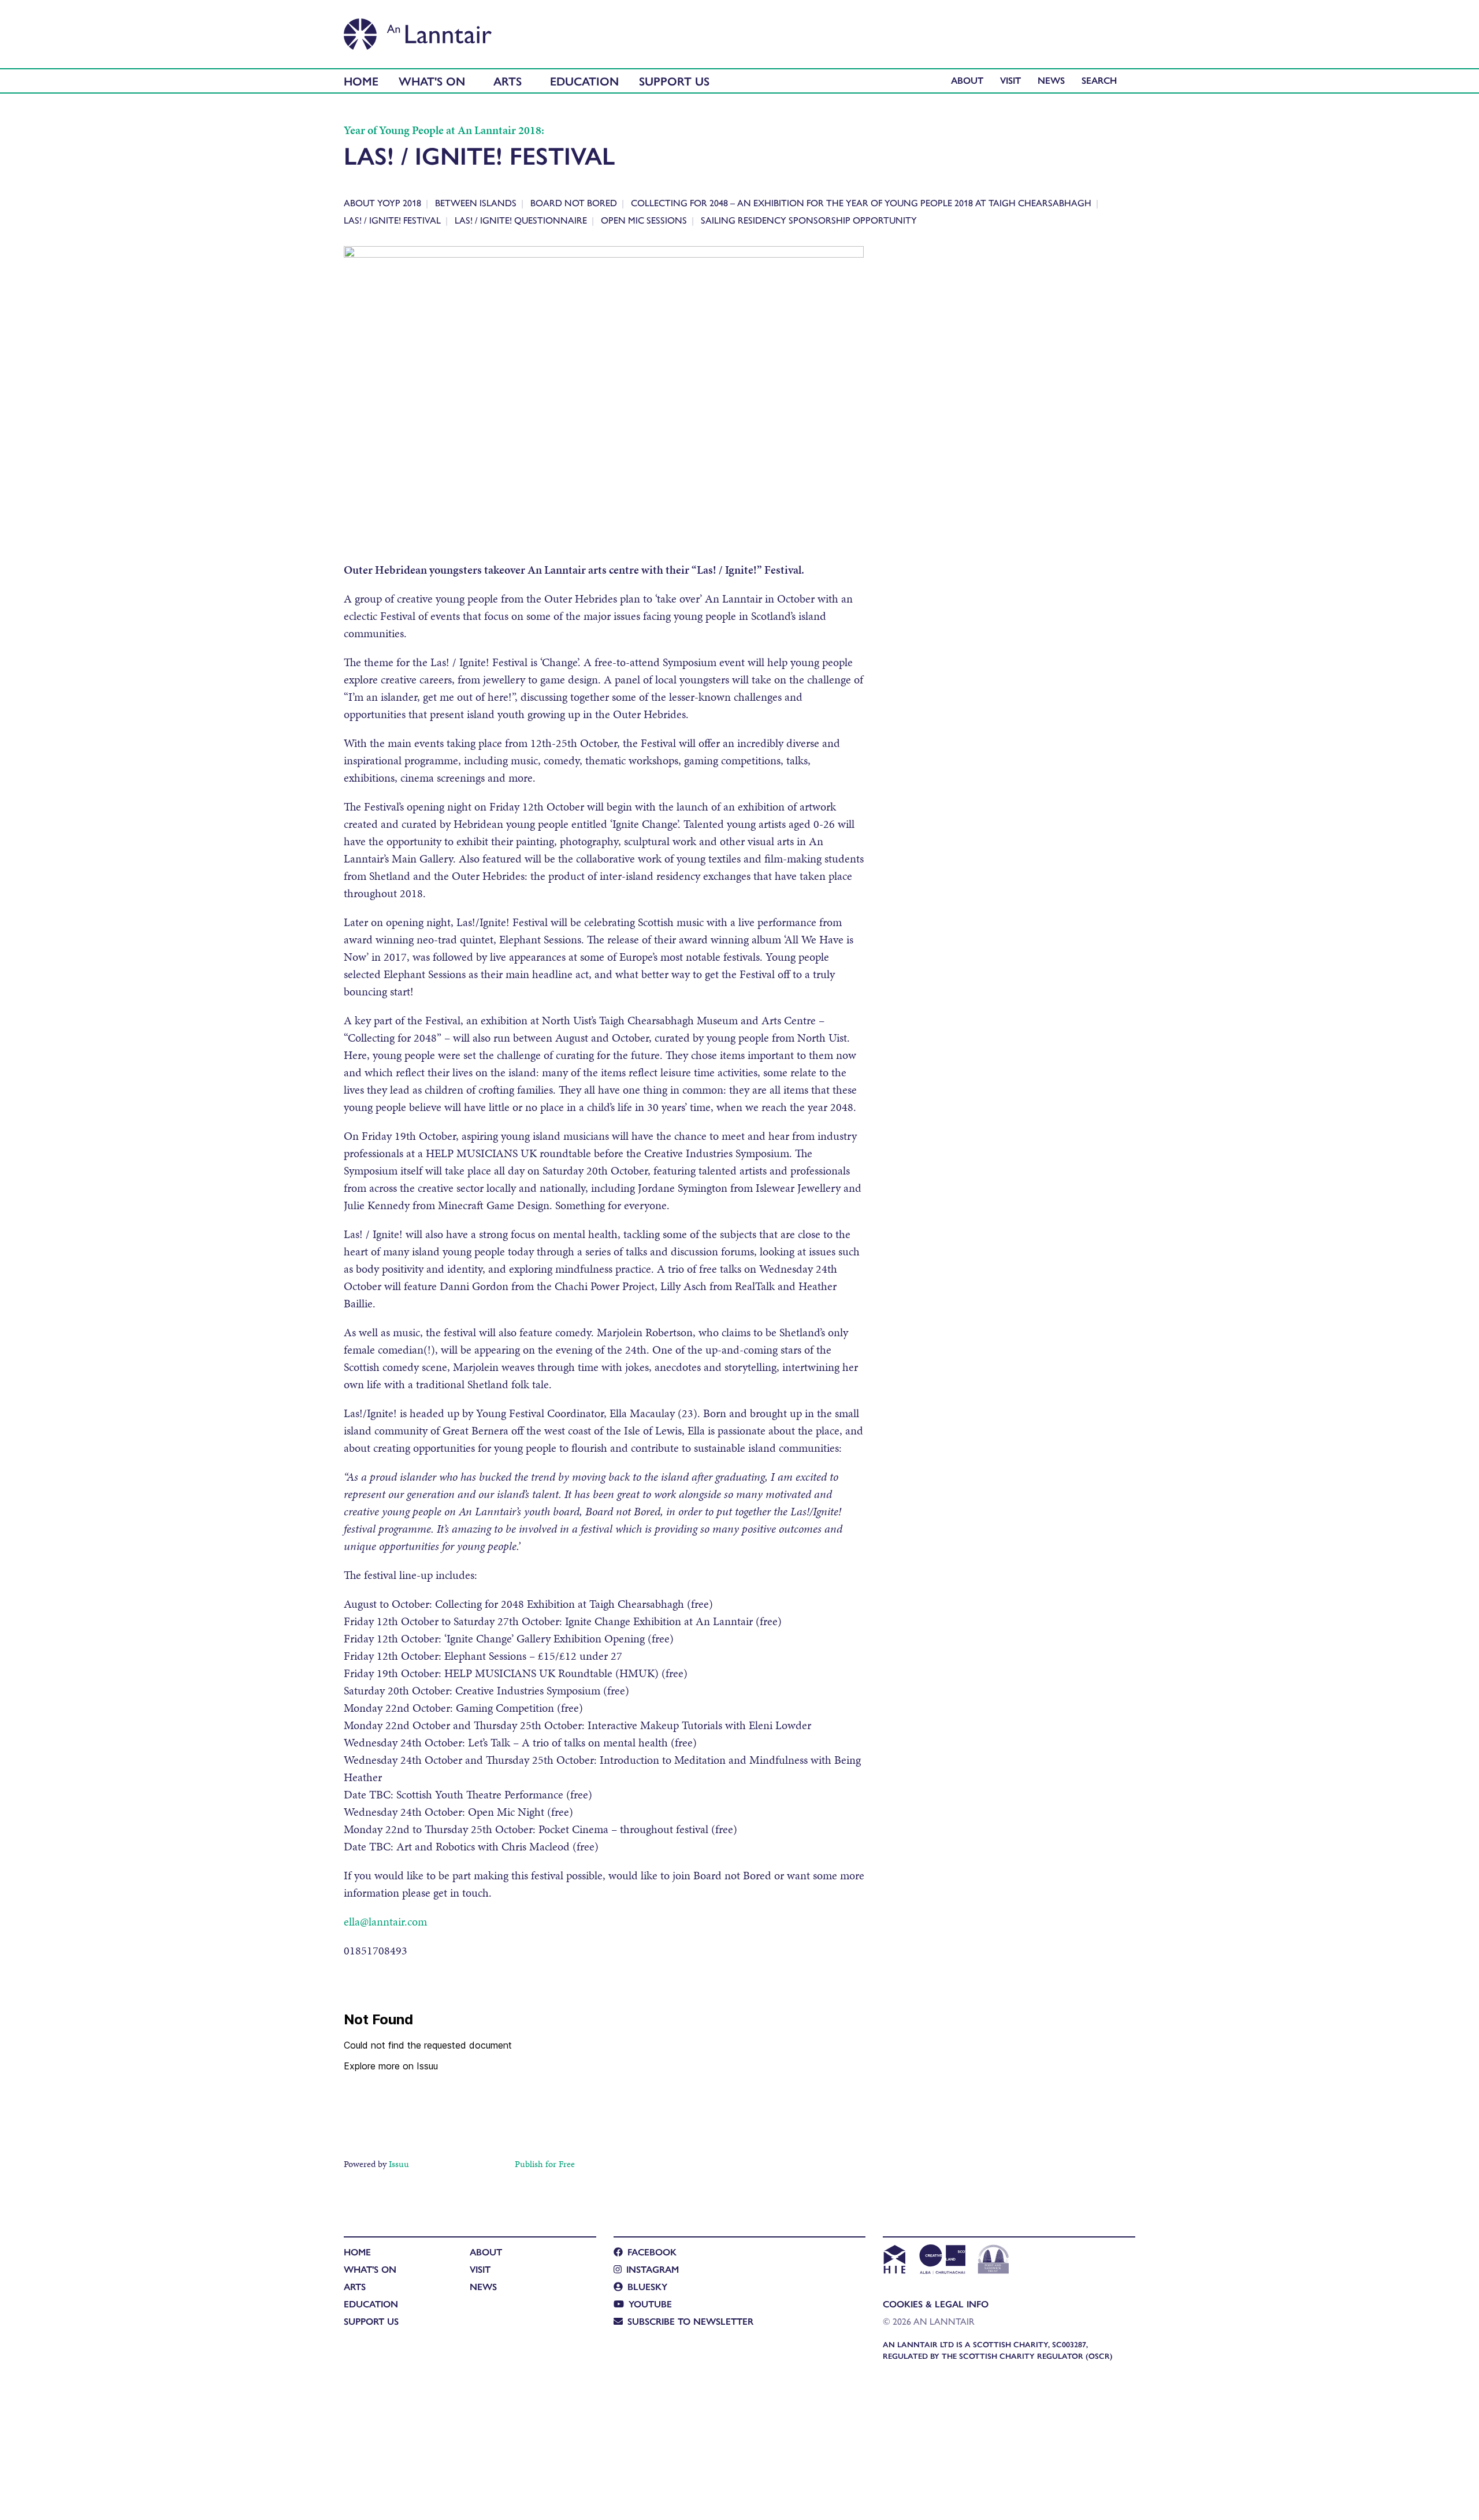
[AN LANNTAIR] (418, 31)
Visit (1010, 80)
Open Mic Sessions (644, 220)
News (1051, 80)
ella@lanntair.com (385, 1921)
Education (584, 81)
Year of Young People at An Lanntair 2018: (444, 130)
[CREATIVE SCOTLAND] (941, 2261)
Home (361, 81)
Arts (508, 81)
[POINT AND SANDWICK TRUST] (993, 2261)
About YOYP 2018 (382, 202)
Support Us (674, 81)
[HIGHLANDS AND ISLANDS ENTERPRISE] (894, 2261)
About (967, 80)
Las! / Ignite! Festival (392, 220)
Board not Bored (574, 202)
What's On (432, 81)
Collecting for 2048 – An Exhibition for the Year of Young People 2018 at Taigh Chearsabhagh (861, 202)
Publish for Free (545, 2164)
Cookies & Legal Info (936, 2304)
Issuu (399, 2164)
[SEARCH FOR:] (1102, 80)
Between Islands (476, 202)
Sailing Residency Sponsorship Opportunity (809, 220)
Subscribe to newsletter (690, 2321)
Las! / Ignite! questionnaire (521, 220)
